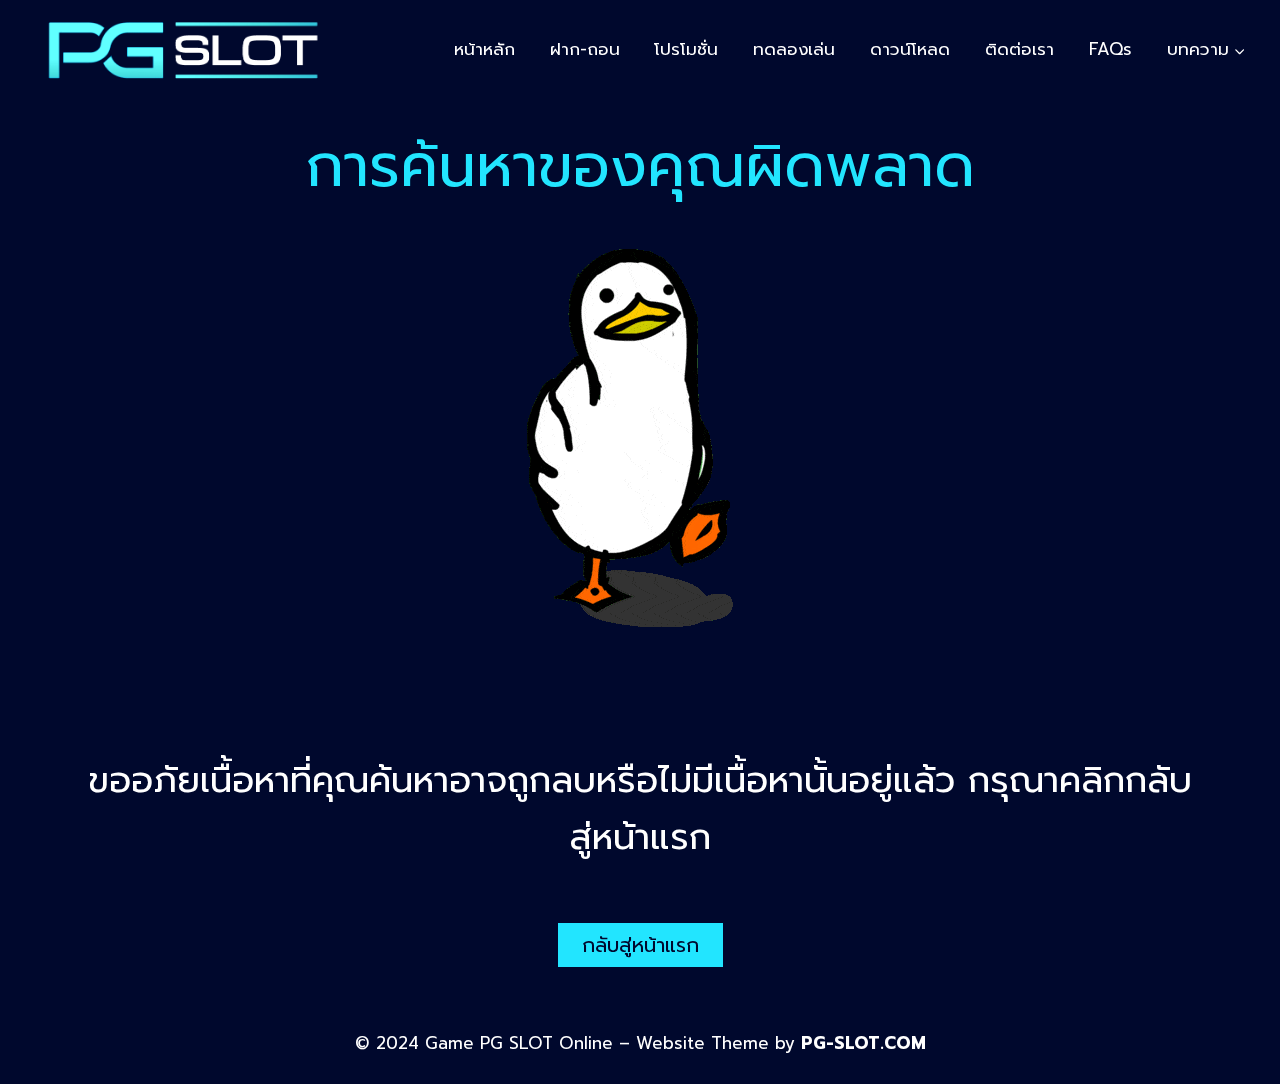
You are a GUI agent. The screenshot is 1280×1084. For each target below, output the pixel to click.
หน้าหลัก (484, 49)
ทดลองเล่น (794, 49)
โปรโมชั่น (686, 49)
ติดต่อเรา (1019, 49)
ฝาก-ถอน (585, 49)
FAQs (1110, 49)
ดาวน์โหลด (910, 49)
